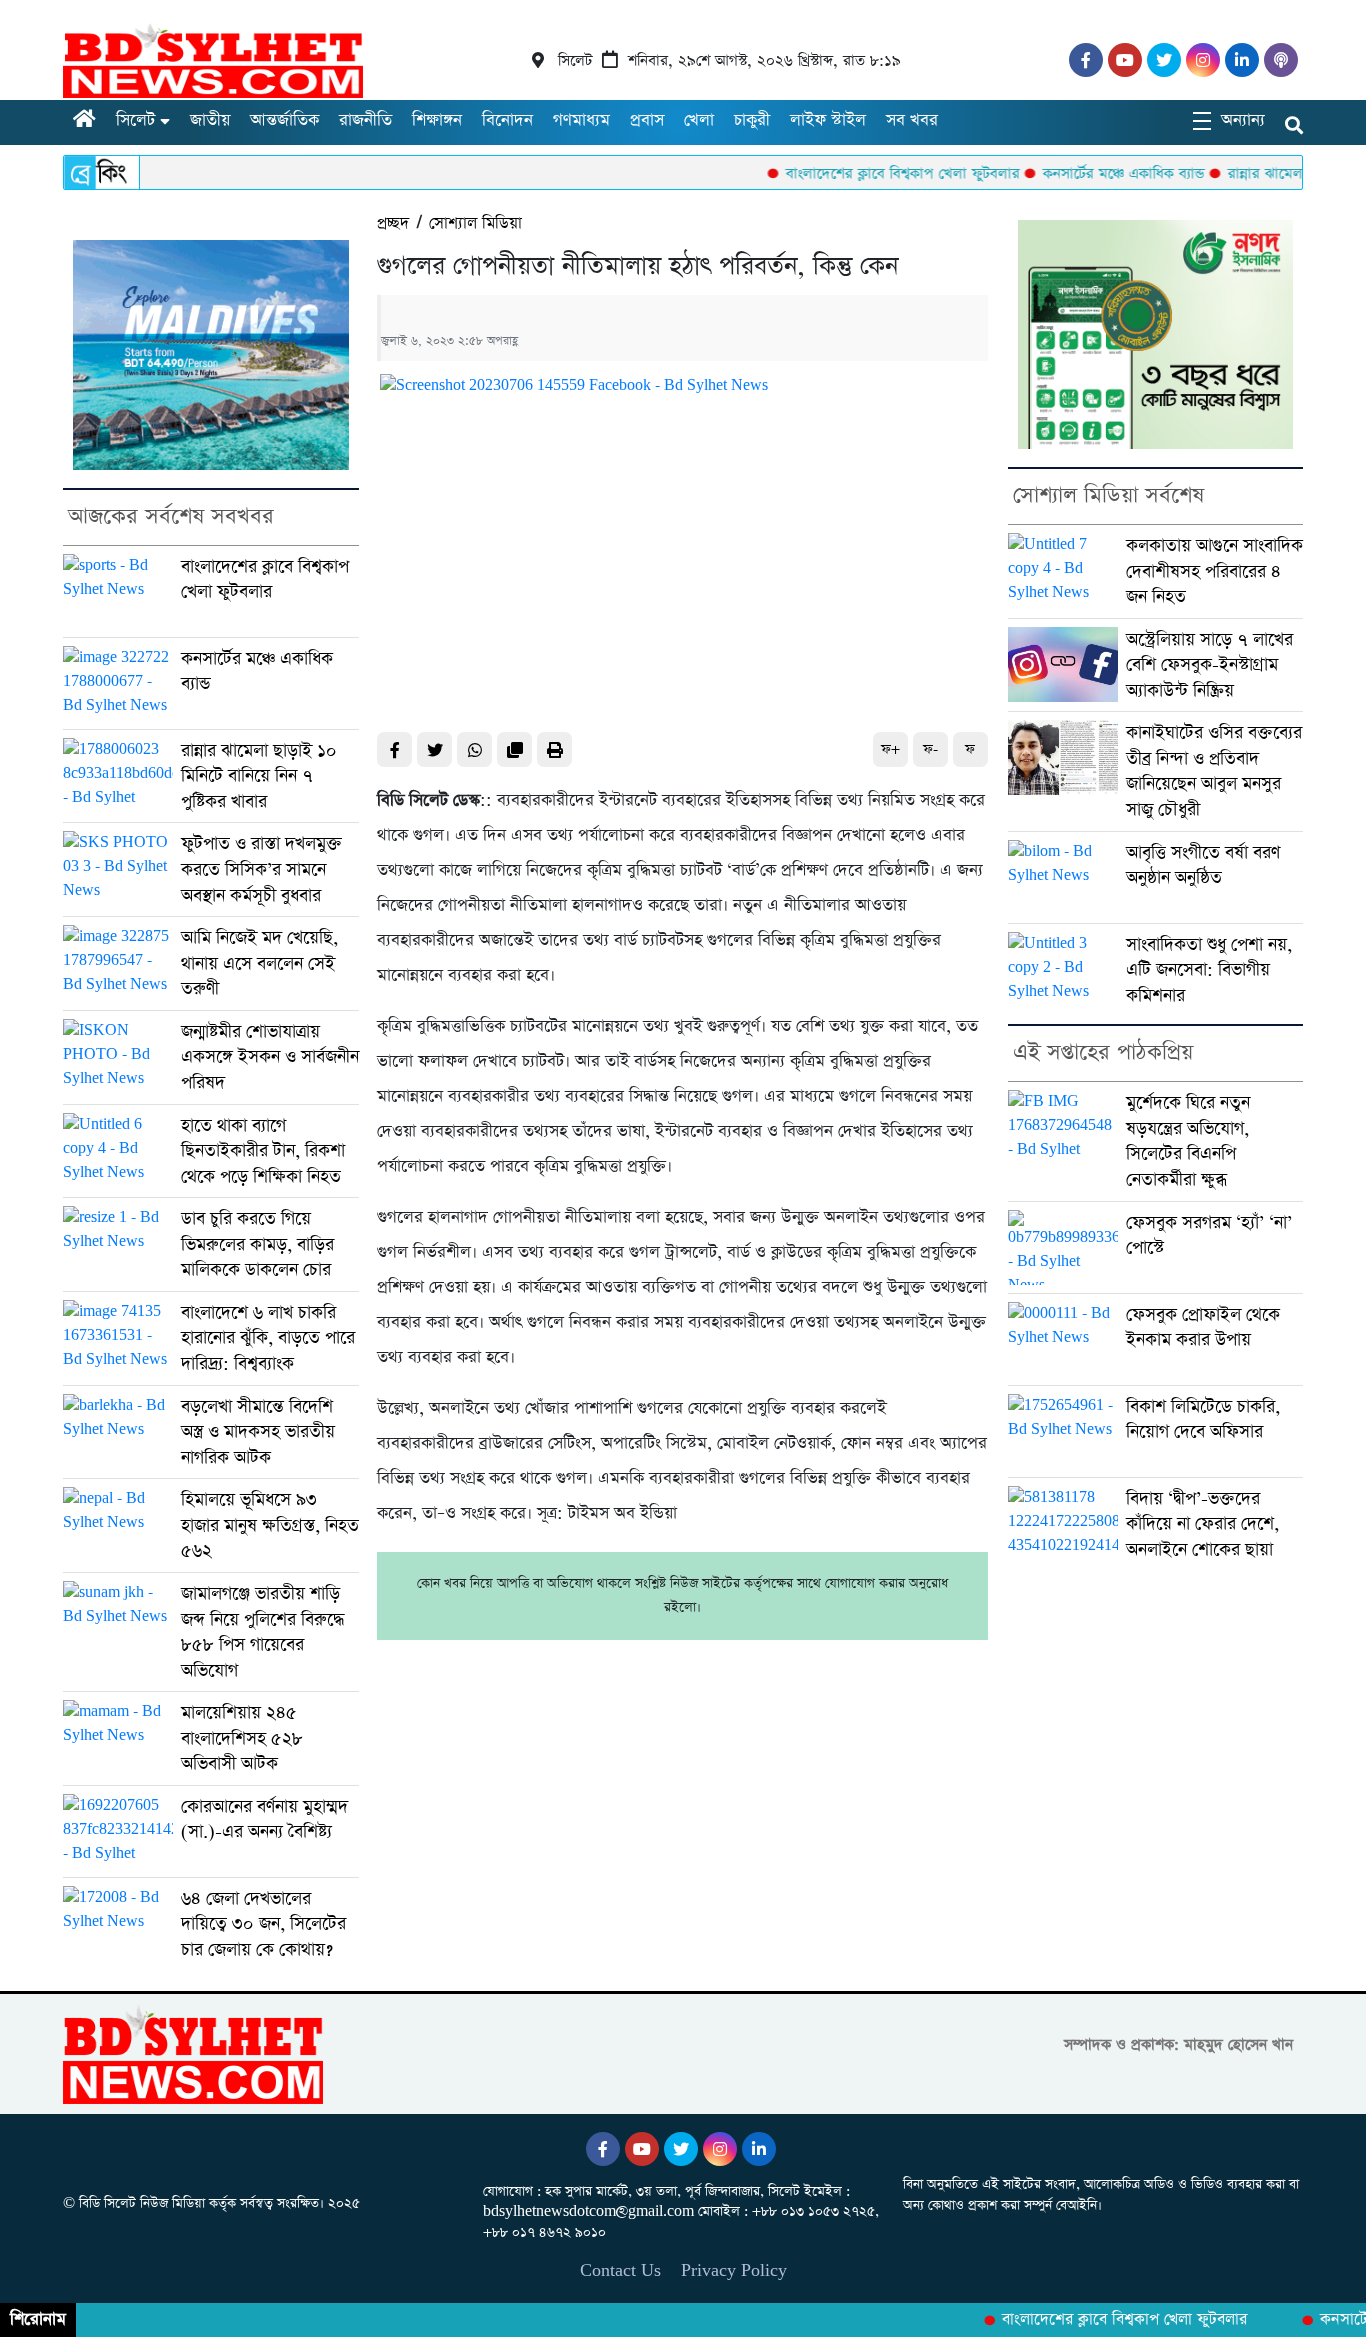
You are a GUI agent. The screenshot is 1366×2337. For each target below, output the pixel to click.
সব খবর (912, 120)
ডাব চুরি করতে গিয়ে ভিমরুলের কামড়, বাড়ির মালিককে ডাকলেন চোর (257, 1244)
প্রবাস (647, 120)
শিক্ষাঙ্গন (437, 120)
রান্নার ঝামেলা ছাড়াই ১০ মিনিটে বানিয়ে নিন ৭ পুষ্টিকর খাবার (259, 776)
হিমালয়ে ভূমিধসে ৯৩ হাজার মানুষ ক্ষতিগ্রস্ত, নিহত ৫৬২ (270, 1525)
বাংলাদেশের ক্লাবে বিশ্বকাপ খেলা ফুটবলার (857, 173)
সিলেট (135, 120)
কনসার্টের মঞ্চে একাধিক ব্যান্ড (1078, 173)
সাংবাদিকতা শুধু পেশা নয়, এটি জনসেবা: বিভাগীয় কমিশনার (1209, 970)
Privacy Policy (734, 2270)
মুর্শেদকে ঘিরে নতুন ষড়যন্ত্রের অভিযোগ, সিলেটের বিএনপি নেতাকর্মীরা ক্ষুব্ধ (1188, 1141)
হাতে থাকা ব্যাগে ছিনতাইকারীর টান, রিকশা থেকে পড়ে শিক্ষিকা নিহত (263, 1151)
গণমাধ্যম (581, 120)
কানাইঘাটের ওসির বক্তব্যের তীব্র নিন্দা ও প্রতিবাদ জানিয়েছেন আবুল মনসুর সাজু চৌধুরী (1214, 771)
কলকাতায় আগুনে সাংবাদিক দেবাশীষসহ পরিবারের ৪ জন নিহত (1214, 571)
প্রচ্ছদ (393, 223)
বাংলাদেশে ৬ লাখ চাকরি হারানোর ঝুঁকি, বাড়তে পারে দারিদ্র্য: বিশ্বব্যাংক (268, 1338)
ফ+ (890, 749)
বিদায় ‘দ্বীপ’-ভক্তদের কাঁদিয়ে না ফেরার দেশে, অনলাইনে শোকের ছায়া (1202, 1524)
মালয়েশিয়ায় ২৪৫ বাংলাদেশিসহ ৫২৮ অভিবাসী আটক (242, 1738)
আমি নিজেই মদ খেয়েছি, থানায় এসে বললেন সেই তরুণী (259, 963)
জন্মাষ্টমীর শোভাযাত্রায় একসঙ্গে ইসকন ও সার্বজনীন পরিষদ (270, 1057)
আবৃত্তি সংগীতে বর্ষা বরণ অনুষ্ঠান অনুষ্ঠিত (1203, 865)
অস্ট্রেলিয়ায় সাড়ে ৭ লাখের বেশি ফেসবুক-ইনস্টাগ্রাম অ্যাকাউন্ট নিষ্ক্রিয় (1209, 665)
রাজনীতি (365, 120)
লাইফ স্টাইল (828, 120)
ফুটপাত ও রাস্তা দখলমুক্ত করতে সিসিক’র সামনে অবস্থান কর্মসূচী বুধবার (261, 869)
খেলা (699, 120)
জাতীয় (210, 120)
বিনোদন (507, 120)
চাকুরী (752, 120)
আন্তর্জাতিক (284, 120)
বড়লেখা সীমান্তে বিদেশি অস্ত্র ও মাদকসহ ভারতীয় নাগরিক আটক (258, 1432)
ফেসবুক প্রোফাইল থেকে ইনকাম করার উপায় (1203, 1327)
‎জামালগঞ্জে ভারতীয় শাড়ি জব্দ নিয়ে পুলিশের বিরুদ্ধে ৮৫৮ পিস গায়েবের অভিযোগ (262, 1632)
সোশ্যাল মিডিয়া (475, 223)
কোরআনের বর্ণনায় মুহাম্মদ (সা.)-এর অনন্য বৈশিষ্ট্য (264, 1819)
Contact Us (620, 2270)
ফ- (930, 749)
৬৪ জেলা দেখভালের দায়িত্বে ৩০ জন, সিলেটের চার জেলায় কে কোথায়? (263, 1924)
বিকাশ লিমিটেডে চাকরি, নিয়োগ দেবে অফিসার (1203, 1419)
